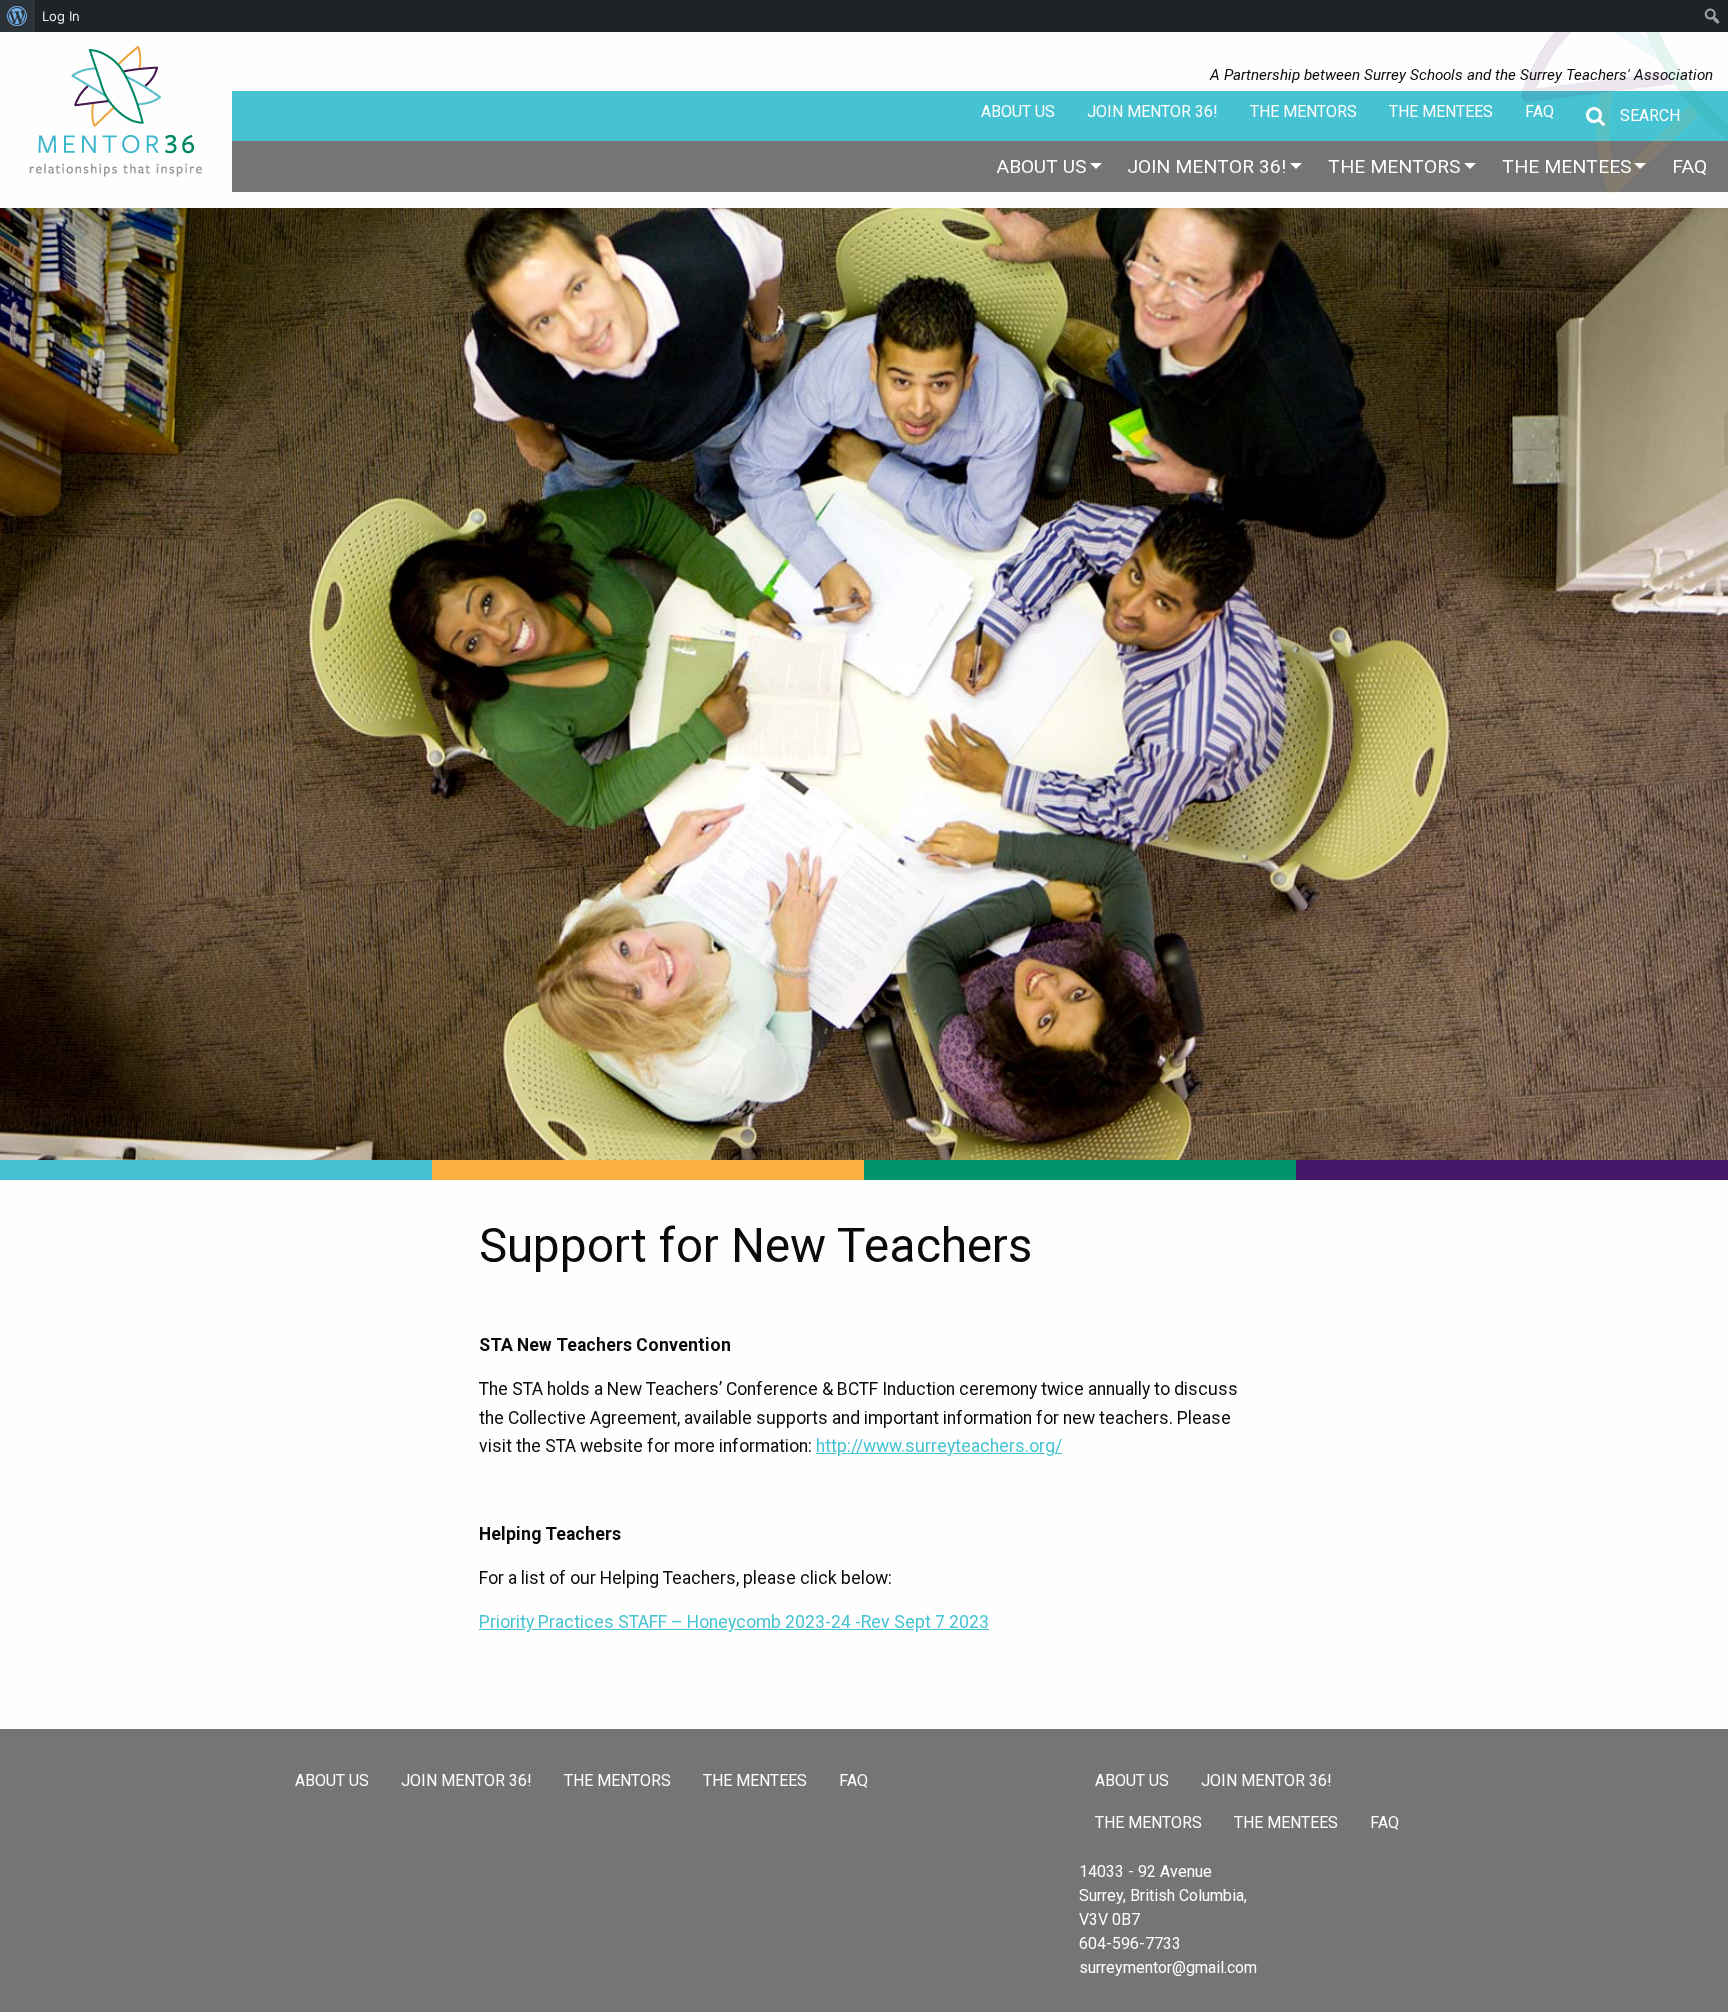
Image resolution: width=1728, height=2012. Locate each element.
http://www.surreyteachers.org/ (939, 1446)
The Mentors (1303, 111)
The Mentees (1441, 111)
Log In (61, 16)
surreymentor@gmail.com (1168, 1967)
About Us (1018, 111)
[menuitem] (1041, 166)
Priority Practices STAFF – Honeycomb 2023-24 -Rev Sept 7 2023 (734, 1622)
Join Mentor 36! (1152, 111)
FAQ (1539, 111)
